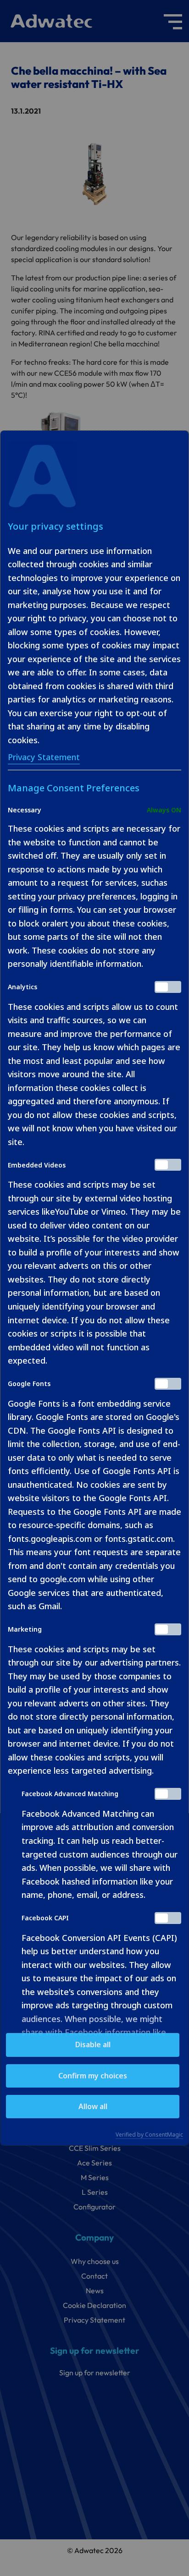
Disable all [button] (93, 2044)
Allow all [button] (93, 2106)
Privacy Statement (44, 757)
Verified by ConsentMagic (149, 2135)
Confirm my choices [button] (93, 2076)
